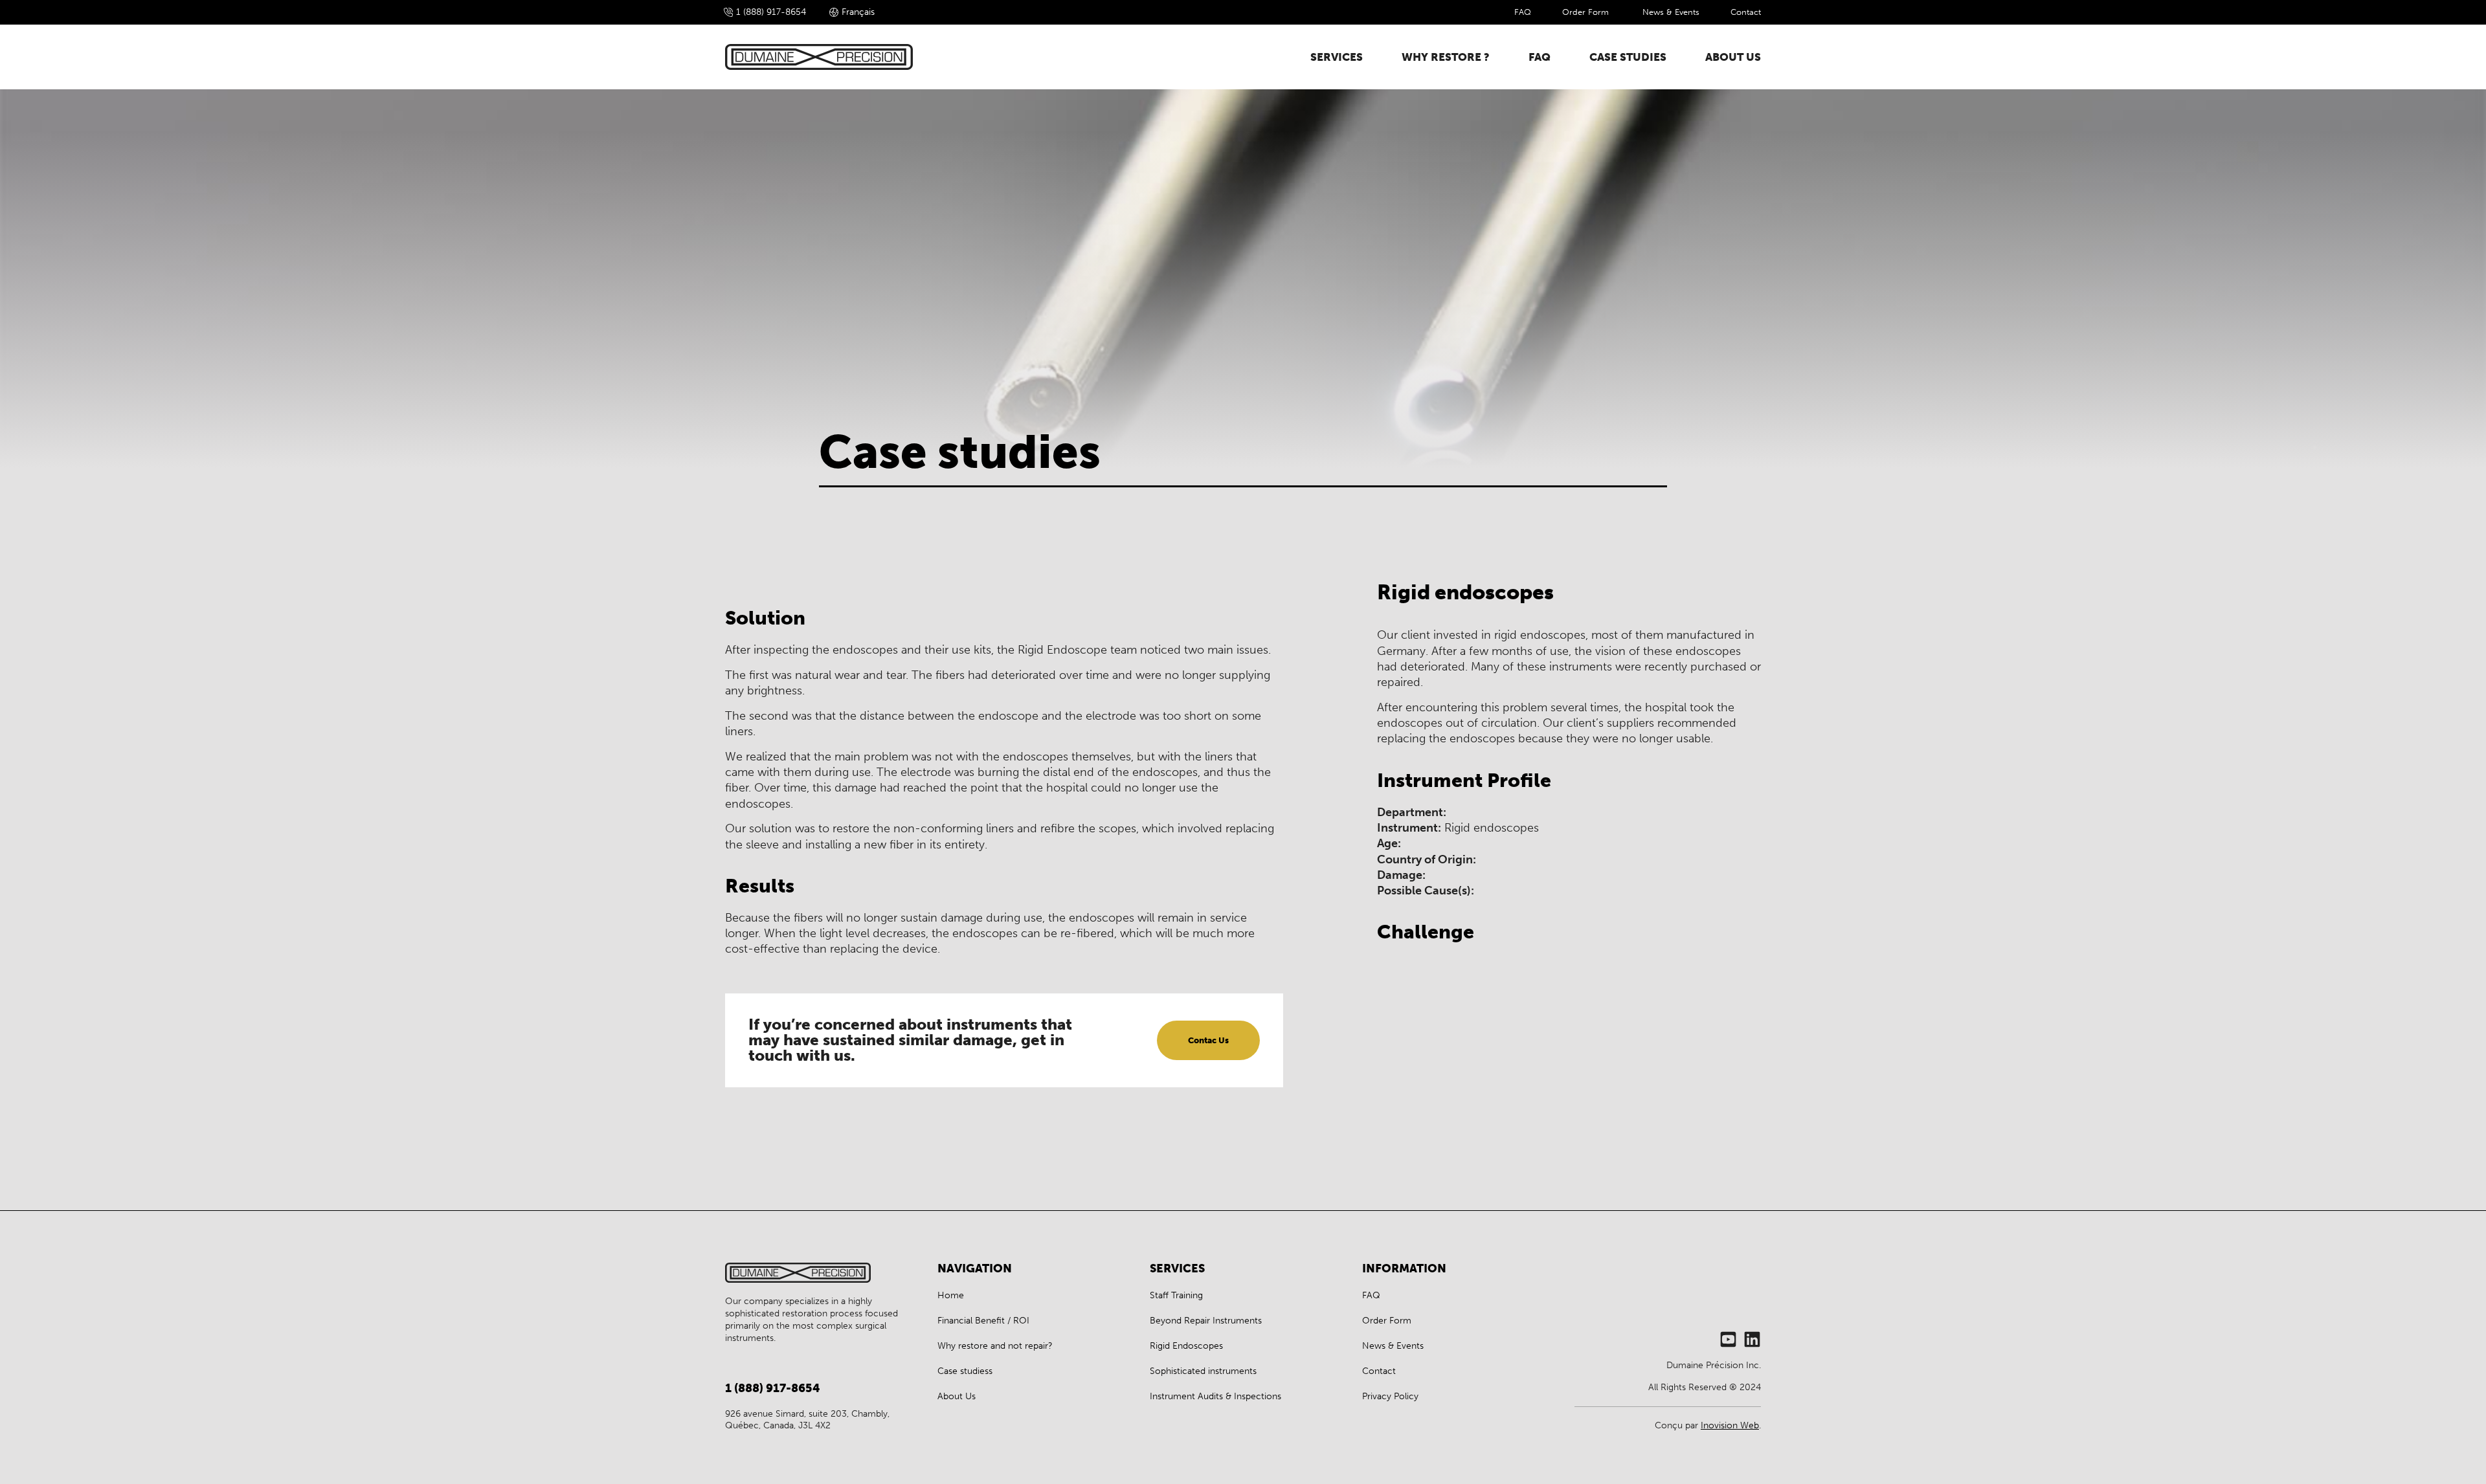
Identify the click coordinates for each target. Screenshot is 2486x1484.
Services (1337, 57)
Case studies (1628, 57)
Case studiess (965, 1371)
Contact (1746, 12)
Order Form (1587, 12)
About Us (1733, 57)
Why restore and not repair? (995, 1346)
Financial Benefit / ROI (983, 1321)
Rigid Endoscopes (1186, 1346)
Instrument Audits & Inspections (1215, 1396)
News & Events (1671, 12)
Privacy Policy (1390, 1396)
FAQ (1523, 12)
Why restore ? (1446, 57)
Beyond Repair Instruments (1206, 1321)
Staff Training (1176, 1295)
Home (951, 1295)
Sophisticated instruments (1203, 1371)
